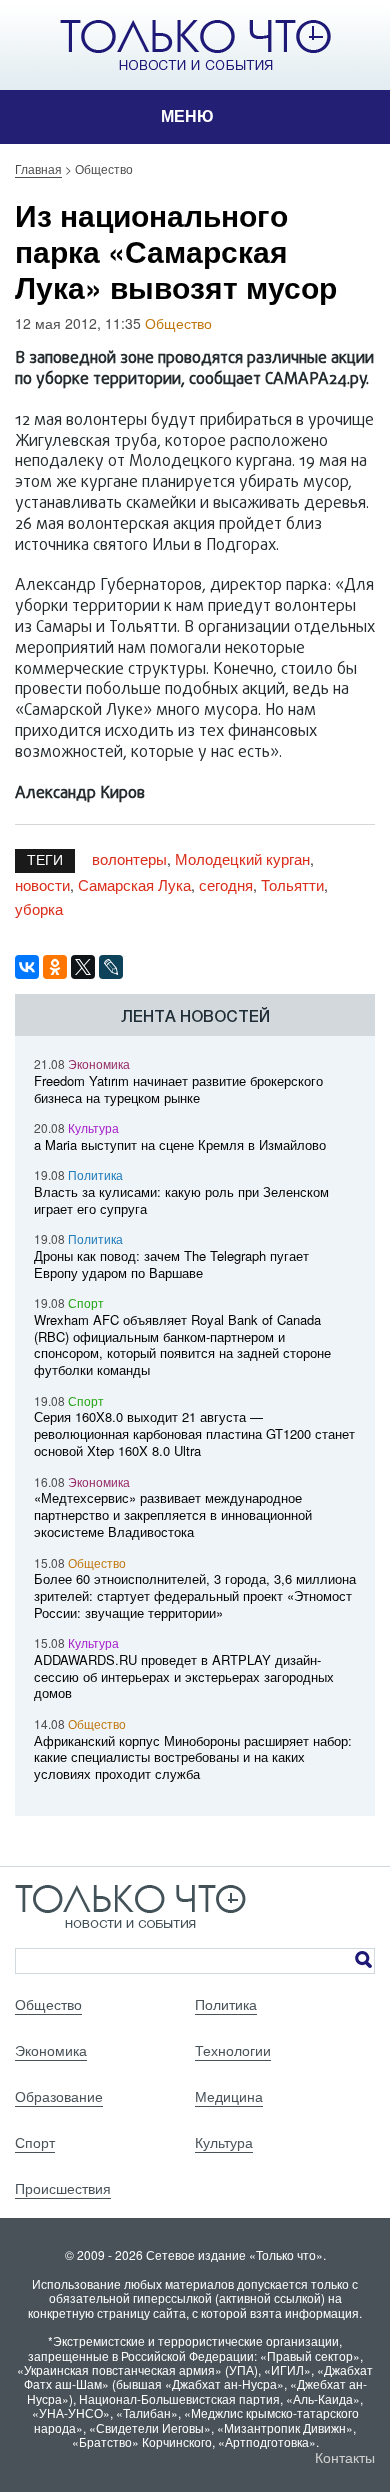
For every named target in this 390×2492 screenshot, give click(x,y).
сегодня (226, 884)
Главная (38, 168)
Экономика (99, 1063)
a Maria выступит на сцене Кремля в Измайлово (180, 1144)
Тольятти (292, 884)
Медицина (229, 2096)
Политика (95, 1174)
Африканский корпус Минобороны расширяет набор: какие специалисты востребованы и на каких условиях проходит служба (193, 1757)
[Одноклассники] (55, 967)
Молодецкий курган (242, 858)
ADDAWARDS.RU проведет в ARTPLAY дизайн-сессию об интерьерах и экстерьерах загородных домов (184, 1676)
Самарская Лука (134, 884)
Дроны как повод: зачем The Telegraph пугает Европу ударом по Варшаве (171, 1264)
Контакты (345, 2457)
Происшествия (63, 2188)
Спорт (86, 1302)
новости (42, 884)
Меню (187, 116)
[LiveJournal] (111, 967)
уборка (39, 908)
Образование (59, 2096)
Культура (93, 1127)
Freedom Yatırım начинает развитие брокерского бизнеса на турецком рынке (178, 1089)
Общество (178, 323)
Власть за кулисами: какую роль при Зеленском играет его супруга (181, 1200)
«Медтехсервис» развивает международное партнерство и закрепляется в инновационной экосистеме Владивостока (173, 1514)
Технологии (233, 2050)
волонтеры (129, 858)
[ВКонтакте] (27, 967)
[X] (83, 967)
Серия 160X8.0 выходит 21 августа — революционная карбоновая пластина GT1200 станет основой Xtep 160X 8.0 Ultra (194, 1433)
